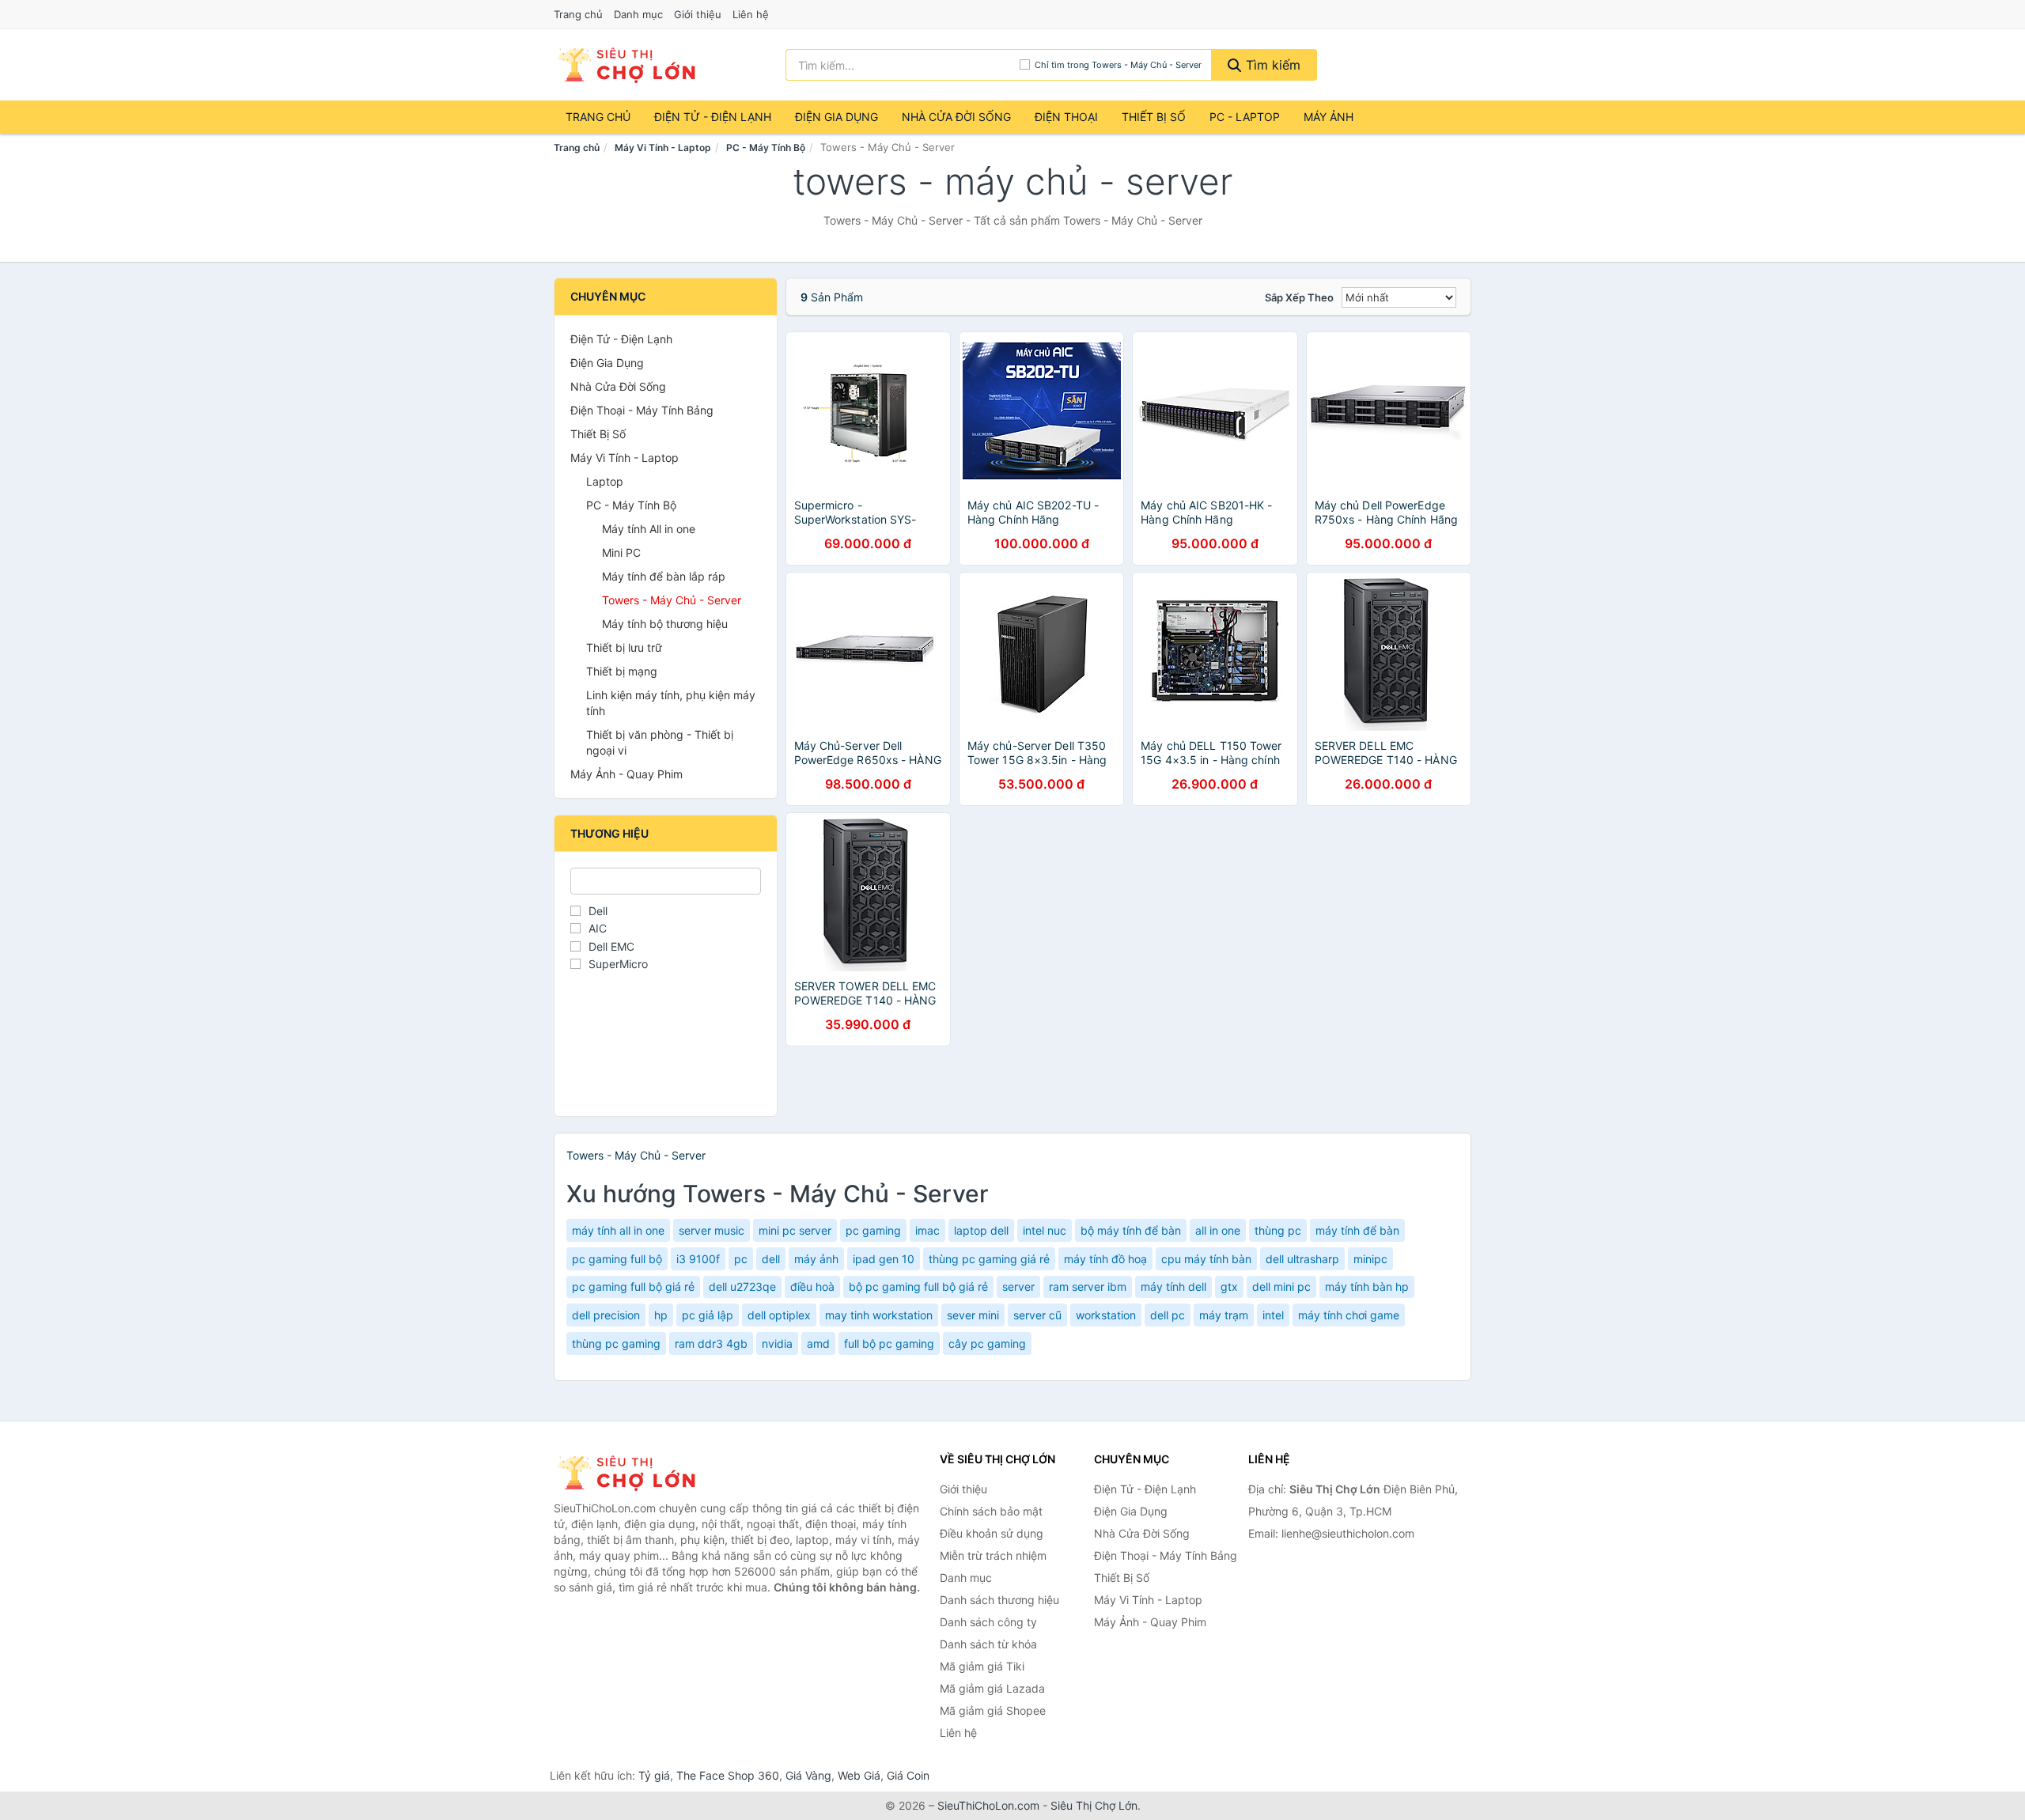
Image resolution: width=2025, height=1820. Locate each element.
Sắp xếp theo (1299, 297)
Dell (598, 911)
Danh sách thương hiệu (999, 1600)
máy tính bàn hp (1367, 1286)
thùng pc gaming (616, 1343)
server (1018, 1286)
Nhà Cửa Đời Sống (956, 117)
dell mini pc (1281, 1286)
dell (771, 1259)
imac (927, 1230)
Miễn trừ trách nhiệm (993, 1555)
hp (661, 1315)
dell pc (1168, 1315)
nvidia (777, 1343)
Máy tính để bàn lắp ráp (664, 576)
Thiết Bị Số (1154, 117)
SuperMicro (618, 964)
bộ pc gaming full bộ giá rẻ (918, 1286)
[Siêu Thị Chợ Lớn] (633, 1473)
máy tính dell (1173, 1286)
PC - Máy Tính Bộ (766, 148)
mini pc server (795, 1230)
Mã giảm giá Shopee (993, 1710)
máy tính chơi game (1349, 1315)
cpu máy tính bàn (1206, 1259)
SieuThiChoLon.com (988, 1805)
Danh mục (638, 14)
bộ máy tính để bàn (1131, 1230)
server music (712, 1230)
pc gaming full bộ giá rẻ (633, 1286)
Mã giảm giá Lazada (992, 1688)
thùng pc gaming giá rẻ (989, 1259)
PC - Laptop (1245, 117)
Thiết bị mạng (622, 671)
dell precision (606, 1315)
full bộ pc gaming (889, 1343)
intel (1273, 1315)
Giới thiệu (698, 14)
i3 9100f (698, 1259)
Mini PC (621, 552)
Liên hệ (751, 14)
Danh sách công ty (988, 1622)
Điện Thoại (1066, 117)
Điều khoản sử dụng (992, 1533)
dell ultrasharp (1302, 1259)
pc (741, 1259)
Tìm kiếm (1271, 65)
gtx (1229, 1286)
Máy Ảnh (1329, 117)
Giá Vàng (808, 1775)
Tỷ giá (654, 1775)
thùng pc (1278, 1230)
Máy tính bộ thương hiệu (665, 624)
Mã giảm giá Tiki (982, 1666)
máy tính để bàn (1357, 1230)
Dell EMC (611, 946)
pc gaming (873, 1230)
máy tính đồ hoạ (1105, 1259)
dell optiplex (779, 1315)
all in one (1218, 1230)
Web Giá (859, 1775)
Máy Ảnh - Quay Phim (626, 774)
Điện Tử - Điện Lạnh (713, 117)
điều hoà (812, 1286)
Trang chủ (578, 14)
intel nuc (1045, 1230)
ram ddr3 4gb (711, 1343)
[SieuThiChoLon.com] (626, 65)
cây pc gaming (987, 1343)
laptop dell (981, 1230)
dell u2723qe (742, 1286)
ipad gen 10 (884, 1259)
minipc (1370, 1259)
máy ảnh (816, 1259)
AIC (598, 928)
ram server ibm (1088, 1286)
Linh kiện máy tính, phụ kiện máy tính (671, 703)
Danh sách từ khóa (988, 1644)
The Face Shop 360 (728, 1775)
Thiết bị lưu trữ (624, 647)
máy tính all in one (618, 1230)
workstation (1106, 1315)
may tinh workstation (879, 1315)
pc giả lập (708, 1315)
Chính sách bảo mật (991, 1511)
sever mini (973, 1315)
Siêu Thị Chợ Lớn (1094, 1805)
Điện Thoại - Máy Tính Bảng (642, 410)
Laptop (605, 481)
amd (818, 1343)
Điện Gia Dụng (836, 117)
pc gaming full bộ (617, 1259)
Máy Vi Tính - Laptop (663, 148)
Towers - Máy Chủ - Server (672, 600)
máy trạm (1224, 1315)
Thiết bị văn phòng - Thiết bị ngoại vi (660, 742)
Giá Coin (908, 1775)
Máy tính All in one (649, 529)
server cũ (1037, 1315)
